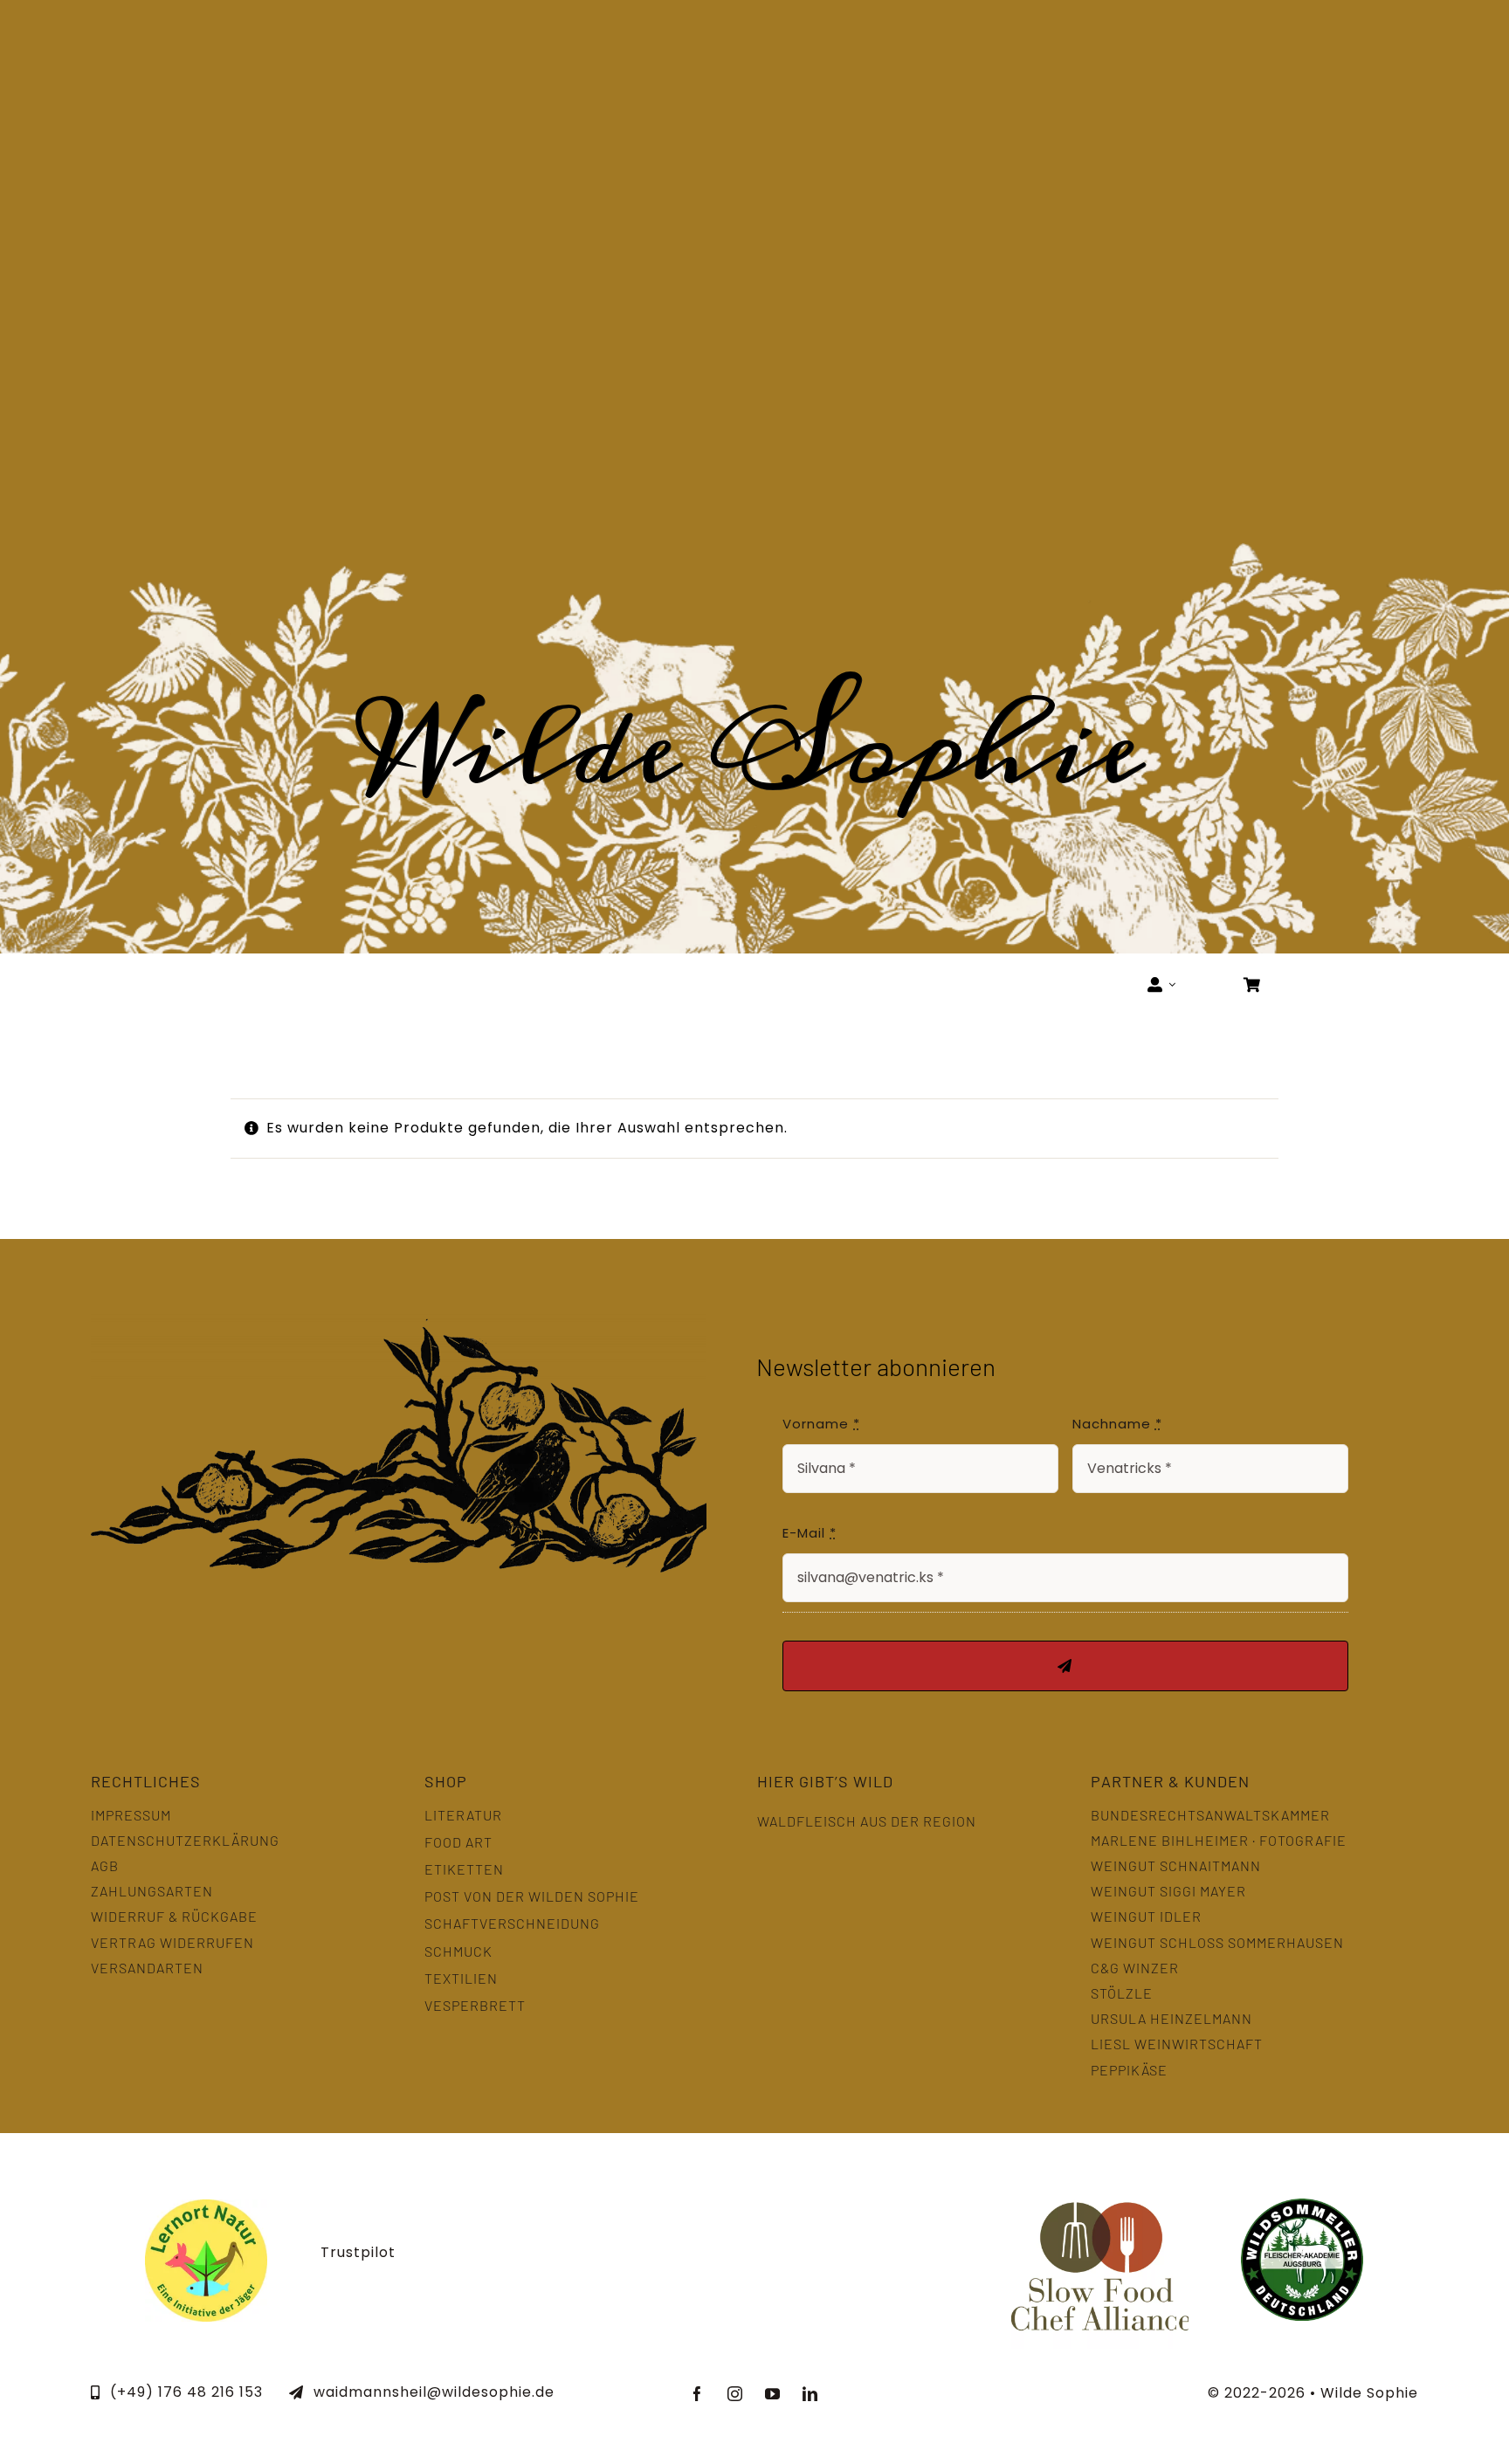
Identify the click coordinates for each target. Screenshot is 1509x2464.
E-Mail (810, 1533)
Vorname (821, 1424)
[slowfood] (1100, 2178)
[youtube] (773, 2394)
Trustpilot (358, 2252)
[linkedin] (811, 2394)
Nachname (1117, 1424)
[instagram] (736, 2394)
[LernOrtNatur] (206, 2206)
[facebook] (698, 2394)
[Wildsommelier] (1302, 2205)
